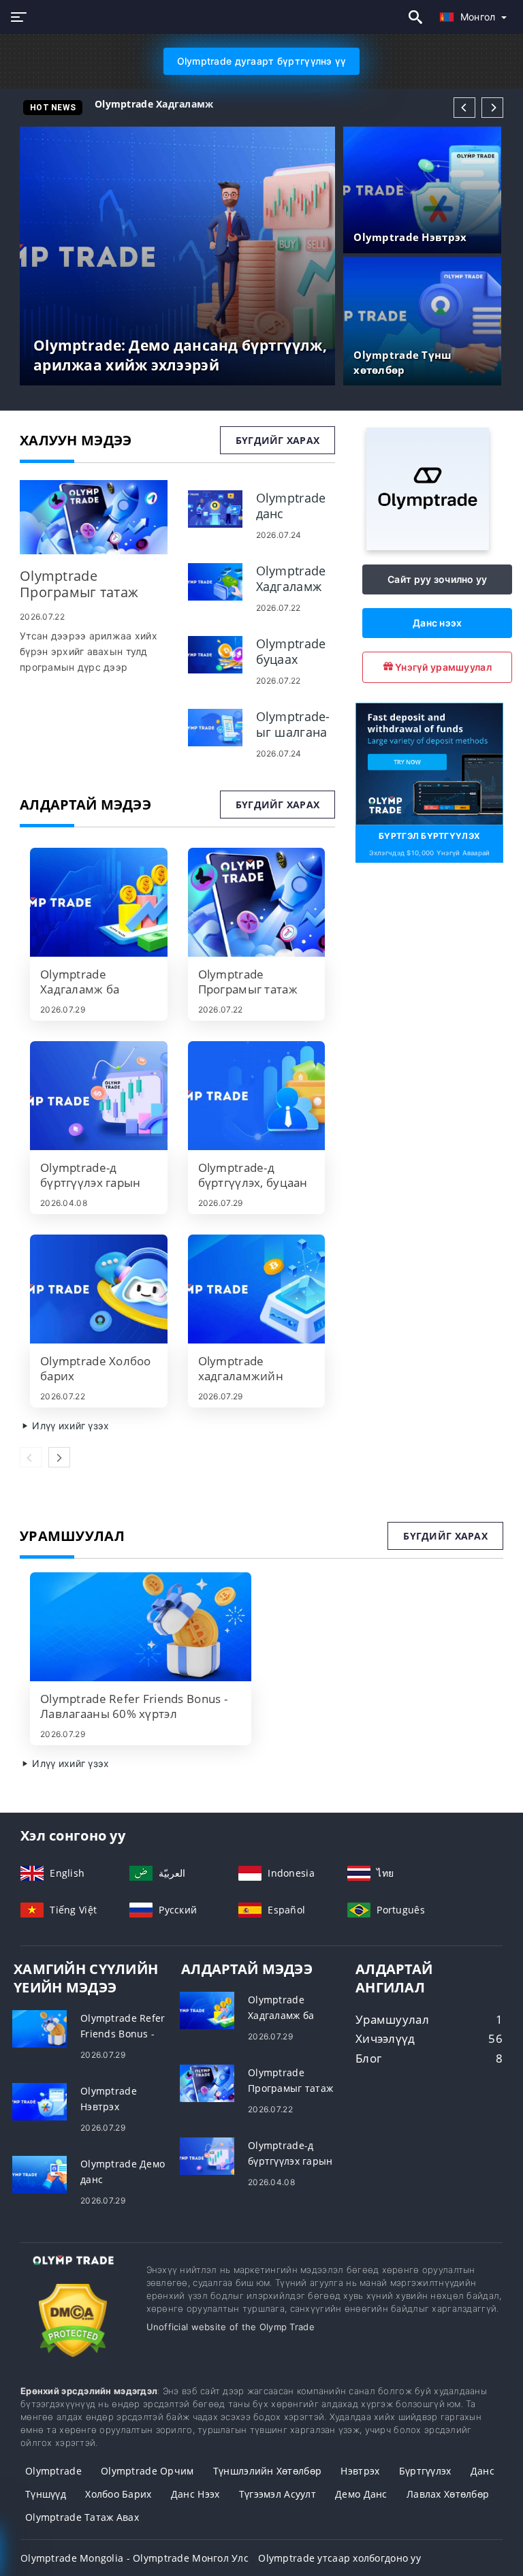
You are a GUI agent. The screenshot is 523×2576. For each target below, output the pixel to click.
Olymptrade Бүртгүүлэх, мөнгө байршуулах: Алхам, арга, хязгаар (263, 104)
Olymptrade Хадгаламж (154, 104)
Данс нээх (438, 623)
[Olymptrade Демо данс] (39, 2173)
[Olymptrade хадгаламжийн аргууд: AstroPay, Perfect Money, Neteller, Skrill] (257, 1289)
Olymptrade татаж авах (82, 2517)
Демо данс (361, 2494)
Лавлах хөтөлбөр (448, 2494)
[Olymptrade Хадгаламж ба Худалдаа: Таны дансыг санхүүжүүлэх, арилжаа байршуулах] (99, 902)
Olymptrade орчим (147, 2471)
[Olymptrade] (428, 546)
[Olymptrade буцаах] (215, 653)
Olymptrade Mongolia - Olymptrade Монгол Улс (134, 2558)
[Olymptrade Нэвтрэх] (39, 2100)
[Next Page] (492, 108)
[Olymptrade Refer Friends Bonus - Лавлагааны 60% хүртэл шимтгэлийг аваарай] (141, 1627)
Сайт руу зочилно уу (437, 579)
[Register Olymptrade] (429, 763)
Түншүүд (46, 2494)
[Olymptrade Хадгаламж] (215, 581)
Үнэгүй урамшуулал (442, 667)
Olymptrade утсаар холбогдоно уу (339, 2558)
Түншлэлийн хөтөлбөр (267, 2471)
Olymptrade (53, 2471)
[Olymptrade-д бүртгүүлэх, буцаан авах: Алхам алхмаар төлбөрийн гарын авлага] (257, 1096)
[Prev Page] (464, 108)
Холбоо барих (118, 2494)
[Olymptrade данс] (215, 508)
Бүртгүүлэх (425, 2471)
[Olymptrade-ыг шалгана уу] (215, 726)
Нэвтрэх (360, 2471)
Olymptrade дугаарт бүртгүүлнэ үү (262, 61)
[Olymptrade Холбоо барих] (99, 1289)
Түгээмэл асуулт (278, 2494)
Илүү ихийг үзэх (69, 1426)
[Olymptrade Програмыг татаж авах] (94, 517)
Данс (482, 2471)
